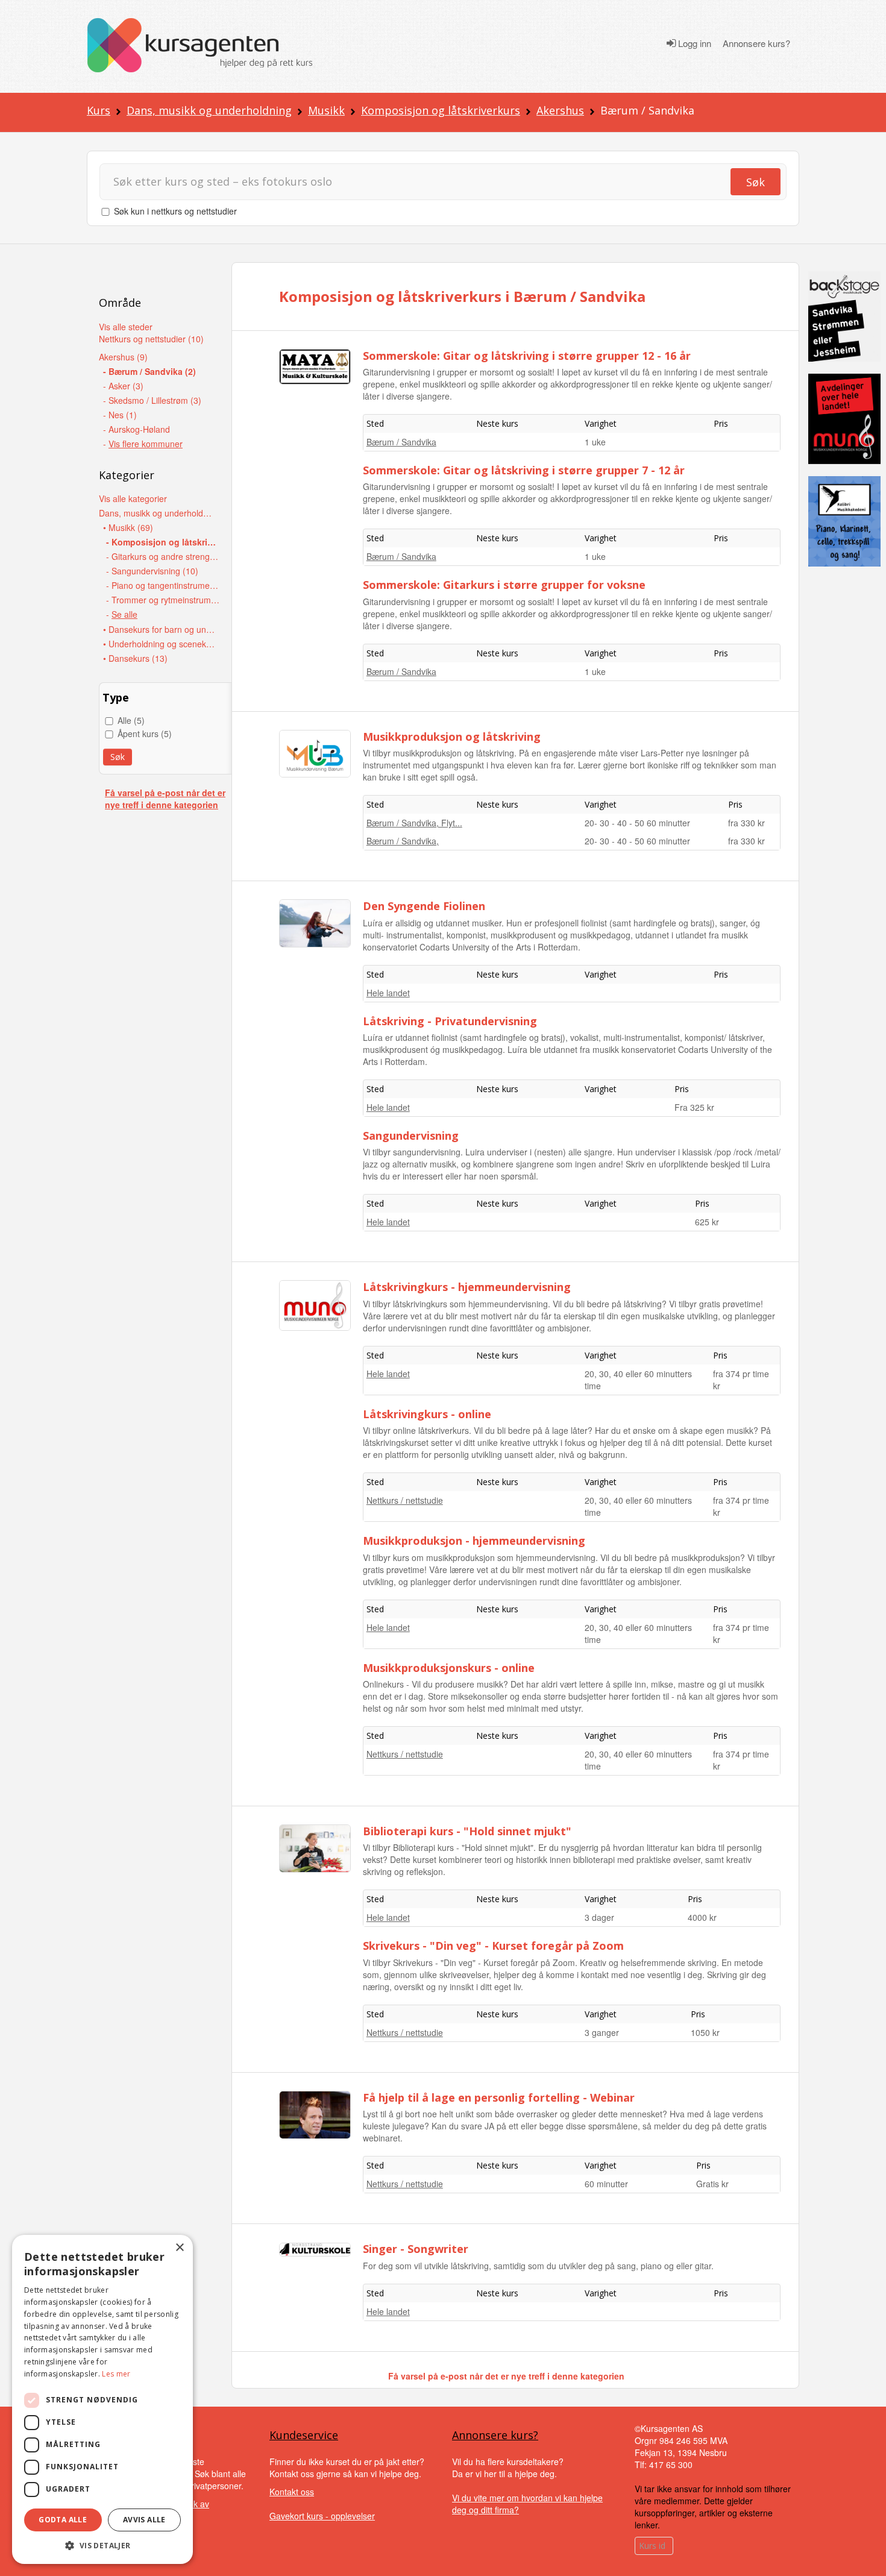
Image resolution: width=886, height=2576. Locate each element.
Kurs (99, 110)
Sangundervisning (411, 1136)
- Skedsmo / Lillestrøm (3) (152, 400)
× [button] (179, 2248)
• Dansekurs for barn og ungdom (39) (160, 629)
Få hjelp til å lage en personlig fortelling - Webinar (499, 2097)
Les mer (116, 2374)
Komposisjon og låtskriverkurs (441, 110)
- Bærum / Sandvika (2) (149, 371)
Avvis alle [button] (144, 2520)
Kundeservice (304, 2435)
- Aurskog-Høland (137, 429)
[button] (102, 2546)
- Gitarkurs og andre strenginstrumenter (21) (163, 556)
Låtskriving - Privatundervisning (450, 1021)
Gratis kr (712, 2184)
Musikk (326, 110)
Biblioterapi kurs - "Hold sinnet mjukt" (467, 1831)
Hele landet (388, 993)
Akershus (560, 110)
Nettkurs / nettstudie (405, 1500)
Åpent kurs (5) (145, 734)
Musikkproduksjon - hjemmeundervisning (474, 1541)
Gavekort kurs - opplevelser (322, 2516)
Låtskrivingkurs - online (427, 1414)
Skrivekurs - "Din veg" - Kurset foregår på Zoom (493, 1946)
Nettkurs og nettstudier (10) (151, 339)
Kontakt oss (292, 2492)
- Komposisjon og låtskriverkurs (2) (163, 542)
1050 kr (705, 2032)
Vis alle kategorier (133, 498)
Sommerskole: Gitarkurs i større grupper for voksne (504, 585)
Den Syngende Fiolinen (424, 906)
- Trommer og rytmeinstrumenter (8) (163, 600)
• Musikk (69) (128, 527)
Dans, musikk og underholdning (209, 110)
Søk (756, 182)
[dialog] (102, 2399)
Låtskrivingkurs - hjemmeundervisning (467, 1287)
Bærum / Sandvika (401, 442)
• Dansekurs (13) (135, 658)
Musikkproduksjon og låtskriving (452, 737)
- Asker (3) (123, 386)
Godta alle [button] (63, 2520)
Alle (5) (131, 720)
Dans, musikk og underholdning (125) (156, 513)
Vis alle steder (126, 327)
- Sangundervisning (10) (152, 571)
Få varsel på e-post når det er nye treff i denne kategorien (165, 799)
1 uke (595, 442)
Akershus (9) (123, 357)
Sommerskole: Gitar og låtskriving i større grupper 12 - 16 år (527, 356)
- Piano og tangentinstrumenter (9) (163, 585)
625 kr (707, 1222)
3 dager (599, 1917)
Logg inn (693, 43)
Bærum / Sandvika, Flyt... (414, 823)
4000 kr (702, 1917)
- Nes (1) (120, 415)
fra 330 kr (746, 823)
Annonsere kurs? (756, 43)
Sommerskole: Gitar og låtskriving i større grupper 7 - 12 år (524, 470)
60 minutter (606, 2184)
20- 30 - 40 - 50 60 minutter (637, 823)
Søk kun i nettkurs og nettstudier (175, 211)
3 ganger (602, 2032)
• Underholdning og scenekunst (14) (160, 644)
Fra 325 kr (694, 1107)
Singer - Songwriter (416, 2249)
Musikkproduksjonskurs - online (449, 1668)
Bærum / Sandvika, (403, 841)
